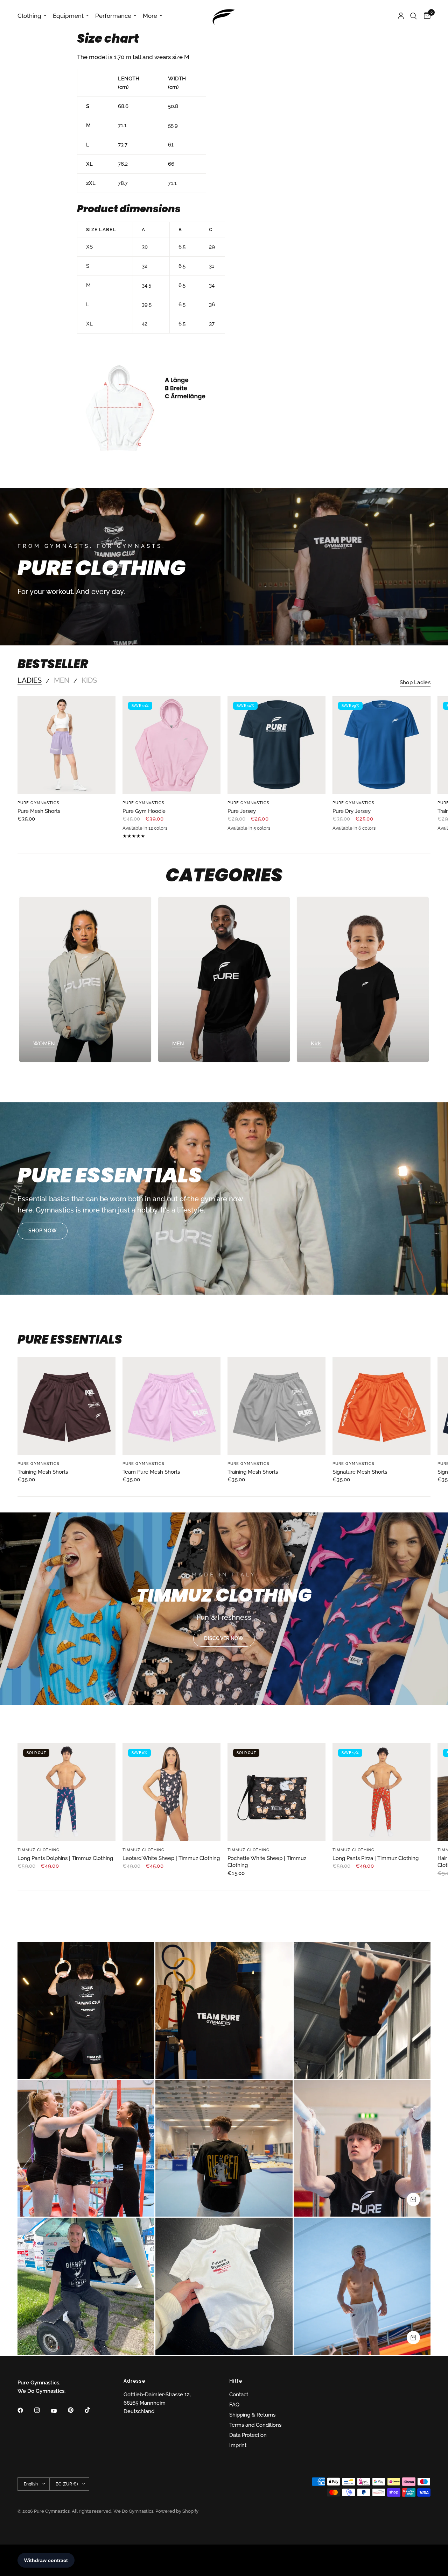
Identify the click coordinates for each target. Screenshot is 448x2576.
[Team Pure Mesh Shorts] (171, 1406)
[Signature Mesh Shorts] (381, 1406)
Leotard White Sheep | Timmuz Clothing (171, 1858)
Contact (239, 2395)
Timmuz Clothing (39, 1850)
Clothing (29, 16)
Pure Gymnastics (39, 803)
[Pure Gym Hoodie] (171, 745)
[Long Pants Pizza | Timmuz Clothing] (381, 1792)
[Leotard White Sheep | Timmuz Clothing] (171, 1792)
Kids (89, 680)
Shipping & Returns (252, 2415)
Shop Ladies (415, 683)
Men (62, 680)
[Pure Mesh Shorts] (66, 745)
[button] (43, 1231)
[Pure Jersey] (276, 745)
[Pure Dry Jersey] (381, 745)
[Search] (414, 16)
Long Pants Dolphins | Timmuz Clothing (65, 1858)
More (150, 16)
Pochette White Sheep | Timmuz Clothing (267, 1862)
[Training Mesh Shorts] (66, 1406)
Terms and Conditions (255, 2425)
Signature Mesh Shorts (360, 1472)
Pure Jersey (242, 811)
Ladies (30, 680)
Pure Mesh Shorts (39, 811)
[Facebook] (25, 2410)
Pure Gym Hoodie (144, 811)
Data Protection (248, 2435)
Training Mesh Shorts (43, 1472)
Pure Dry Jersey (352, 811)
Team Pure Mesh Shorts (151, 1472)
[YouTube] (59, 2411)
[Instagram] (42, 2410)
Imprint (238, 2445)
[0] (425, 16)
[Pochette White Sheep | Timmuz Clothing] (276, 1792)
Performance (113, 16)
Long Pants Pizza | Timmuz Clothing (376, 1858)
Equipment (68, 16)
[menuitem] (34, 16)
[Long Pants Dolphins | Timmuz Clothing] (66, 1792)
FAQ (234, 2405)
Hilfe (236, 2381)
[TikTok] (92, 2410)
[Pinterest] (76, 2410)
